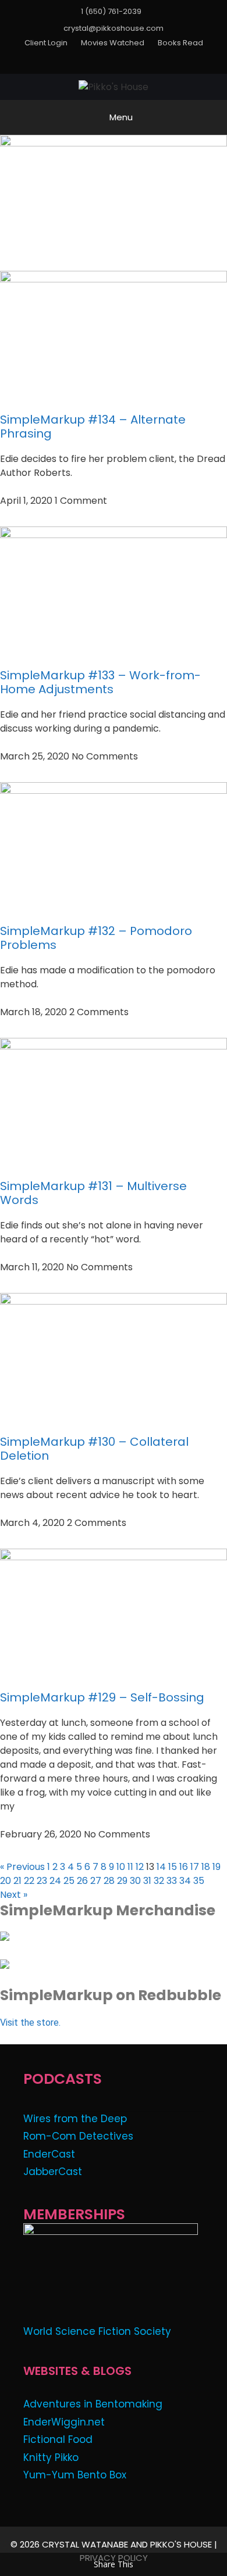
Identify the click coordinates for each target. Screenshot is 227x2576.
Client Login (46, 43)
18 (206, 1867)
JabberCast (53, 2172)
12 (140, 1867)
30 (135, 1881)
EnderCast (49, 2154)
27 (96, 1881)
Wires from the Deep (75, 2119)
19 (217, 1867)
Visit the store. (30, 2023)
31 (147, 1881)
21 (17, 1881)
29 (122, 1881)
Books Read (180, 43)
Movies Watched (113, 43)
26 (82, 1881)
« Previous (22, 1867)
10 (121, 1867)
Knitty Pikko (51, 2457)
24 (55, 1881)
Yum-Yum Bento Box (75, 2475)
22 (29, 1881)
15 (173, 1867)
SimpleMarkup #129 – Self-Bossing (102, 1697)
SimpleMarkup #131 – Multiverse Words (93, 1193)
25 (69, 1881)
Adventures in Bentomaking (93, 2404)
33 (172, 1881)
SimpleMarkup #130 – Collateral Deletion (94, 1449)
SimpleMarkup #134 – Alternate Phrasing (93, 427)
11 (130, 1867)
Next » (14, 1895)
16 (184, 1867)
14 (161, 1867)
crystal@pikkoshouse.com (114, 28)
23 (42, 1881)
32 (159, 1881)
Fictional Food (58, 2439)
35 (199, 1881)
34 (185, 1881)
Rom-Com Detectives (78, 2136)
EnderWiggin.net (64, 2422)
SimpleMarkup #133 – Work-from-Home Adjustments (100, 682)
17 (195, 1867)
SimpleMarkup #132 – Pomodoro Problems (96, 938)
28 (109, 1881)
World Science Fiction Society (97, 2331)
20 (6, 1881)
